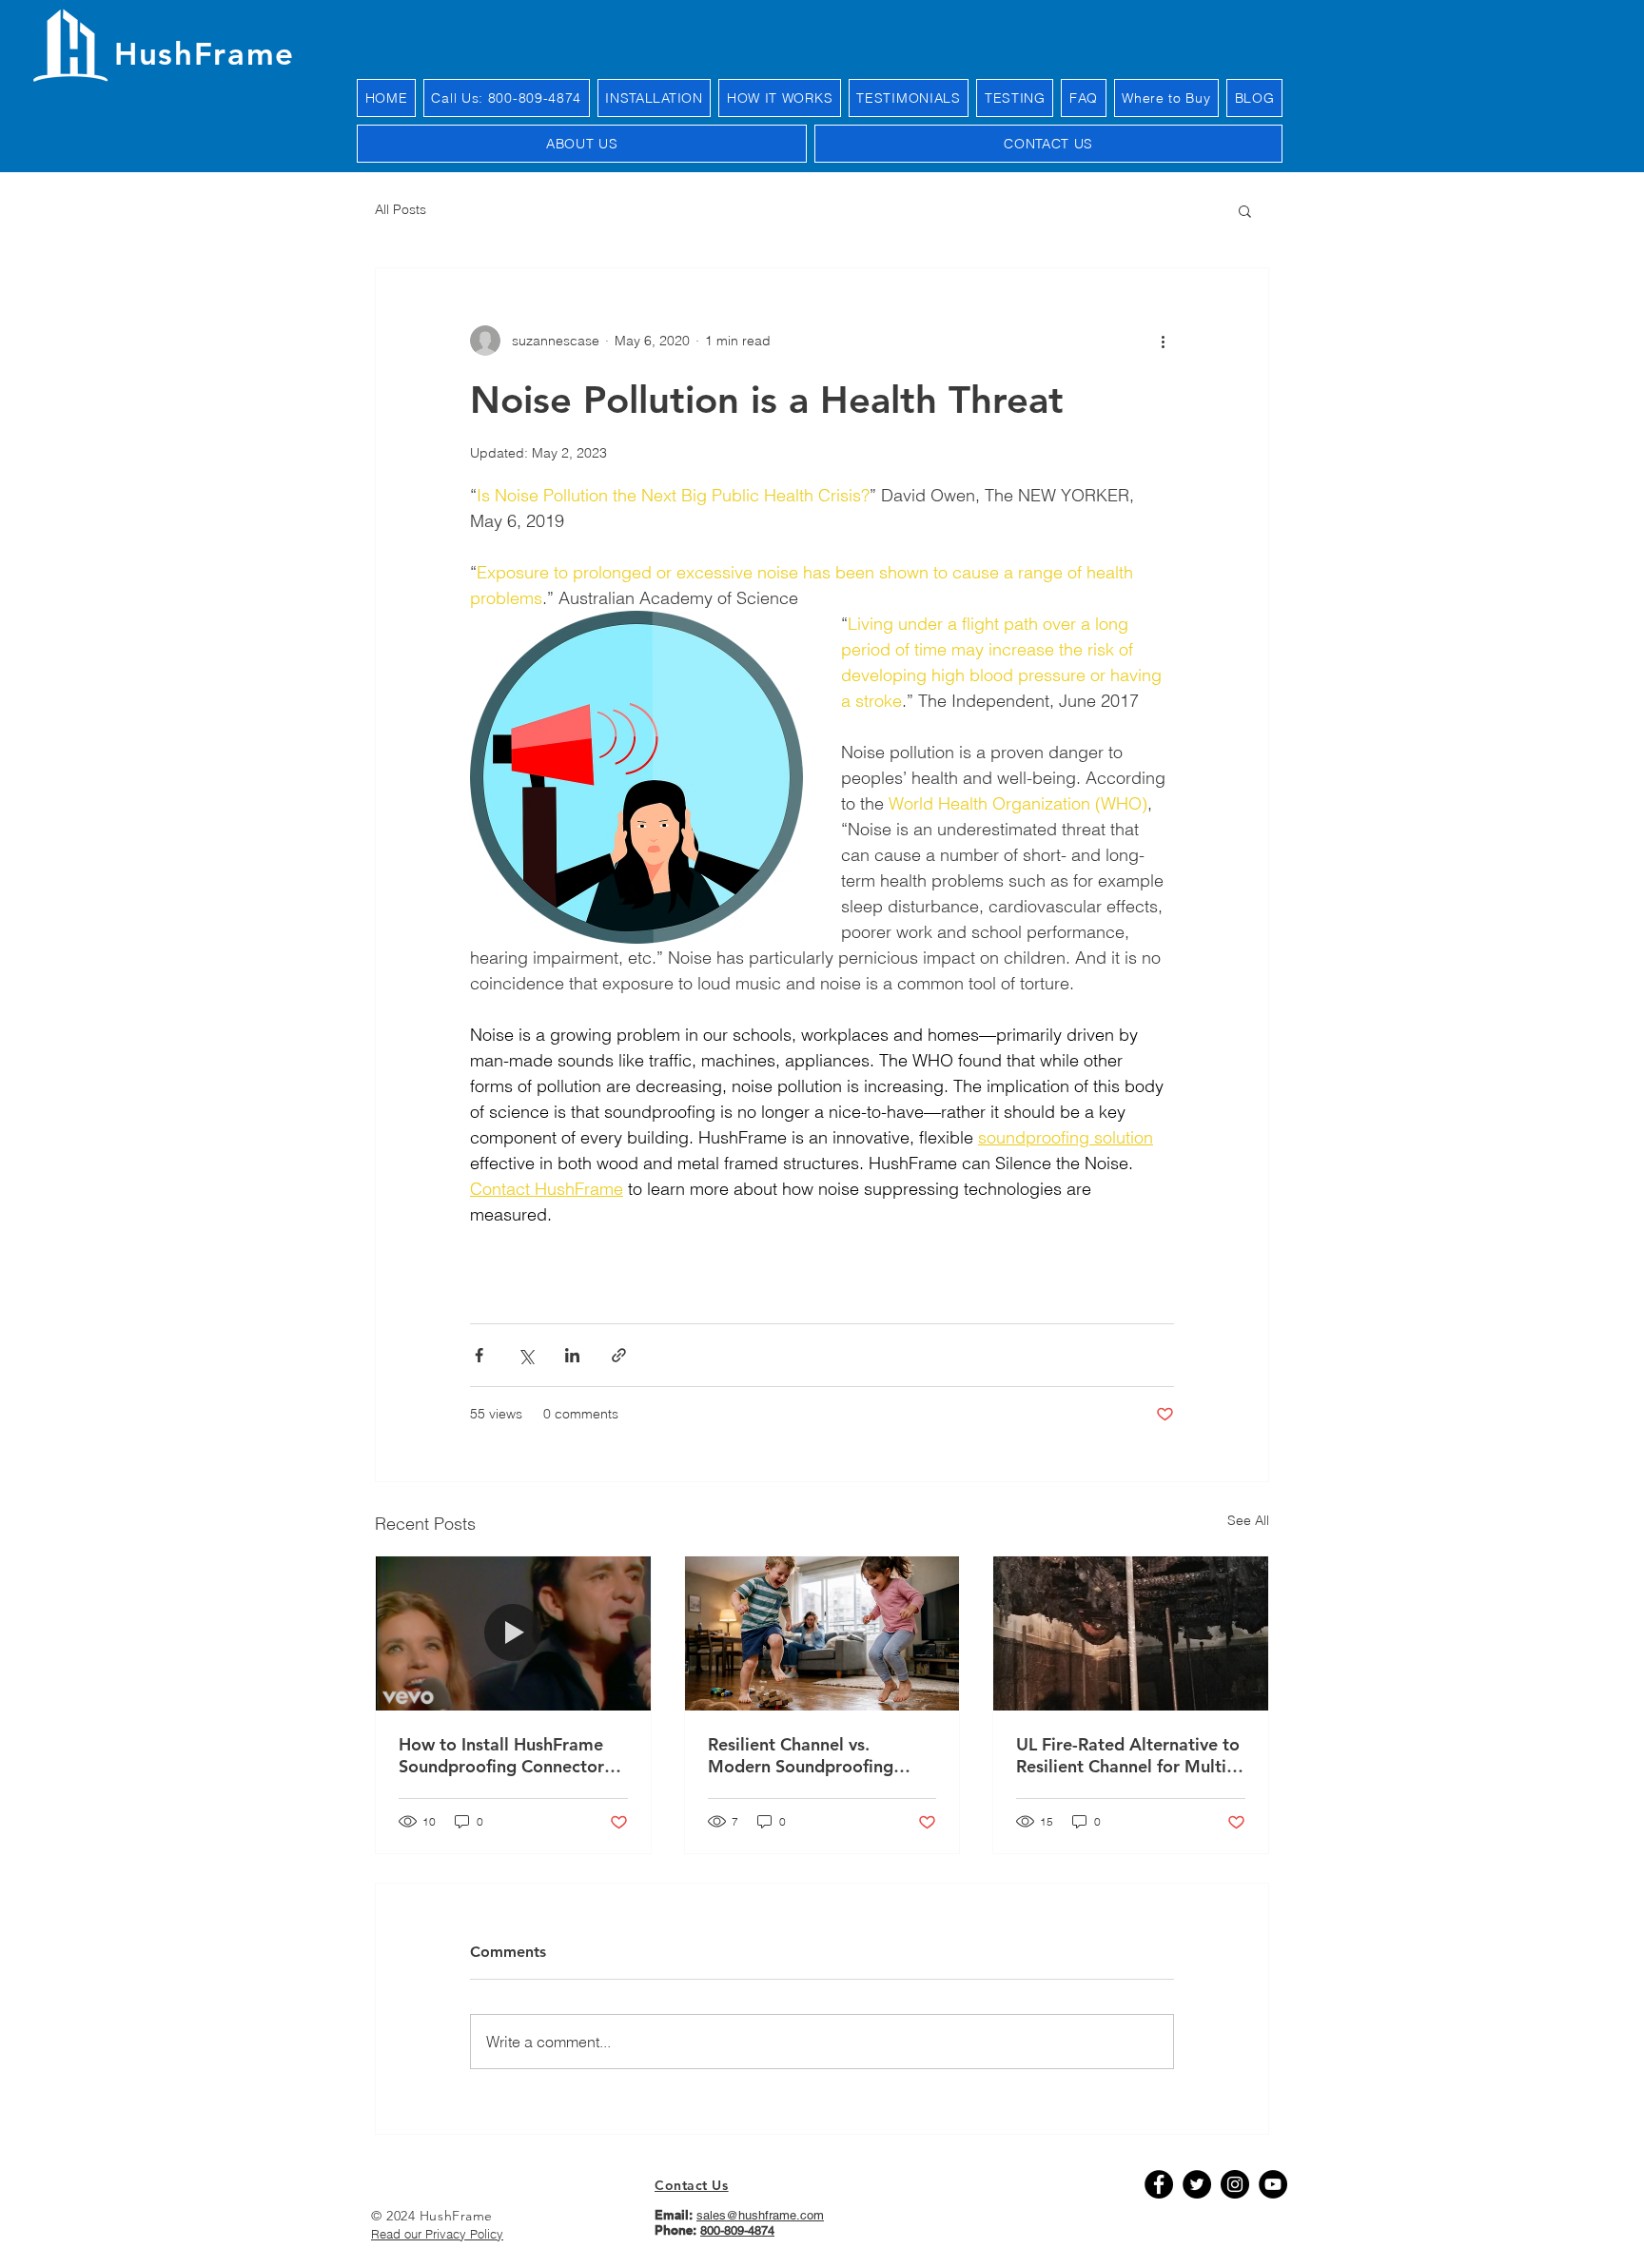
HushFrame (205, 53)
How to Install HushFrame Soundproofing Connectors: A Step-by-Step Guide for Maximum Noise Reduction (508, 1755)
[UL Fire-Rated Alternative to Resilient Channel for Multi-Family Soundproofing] (1131, 1633)
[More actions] (1163, 341)
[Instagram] (1235, 2184)
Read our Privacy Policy (437, 2234)
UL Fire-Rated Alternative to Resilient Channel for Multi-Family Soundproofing (1128, 1755)
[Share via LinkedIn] (572, 1355)
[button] (1245, 210)
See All (1248, 1520)
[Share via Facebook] (479, 1355)
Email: (675, 2215)
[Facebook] (1159, 2184)
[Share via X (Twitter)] (526, 1355)
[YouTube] (1273, 2184)
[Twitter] (1197, 2184)
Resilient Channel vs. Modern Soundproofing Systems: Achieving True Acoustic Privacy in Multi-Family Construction (809, 1755)
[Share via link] (619, 1355)
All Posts (401, 209)
